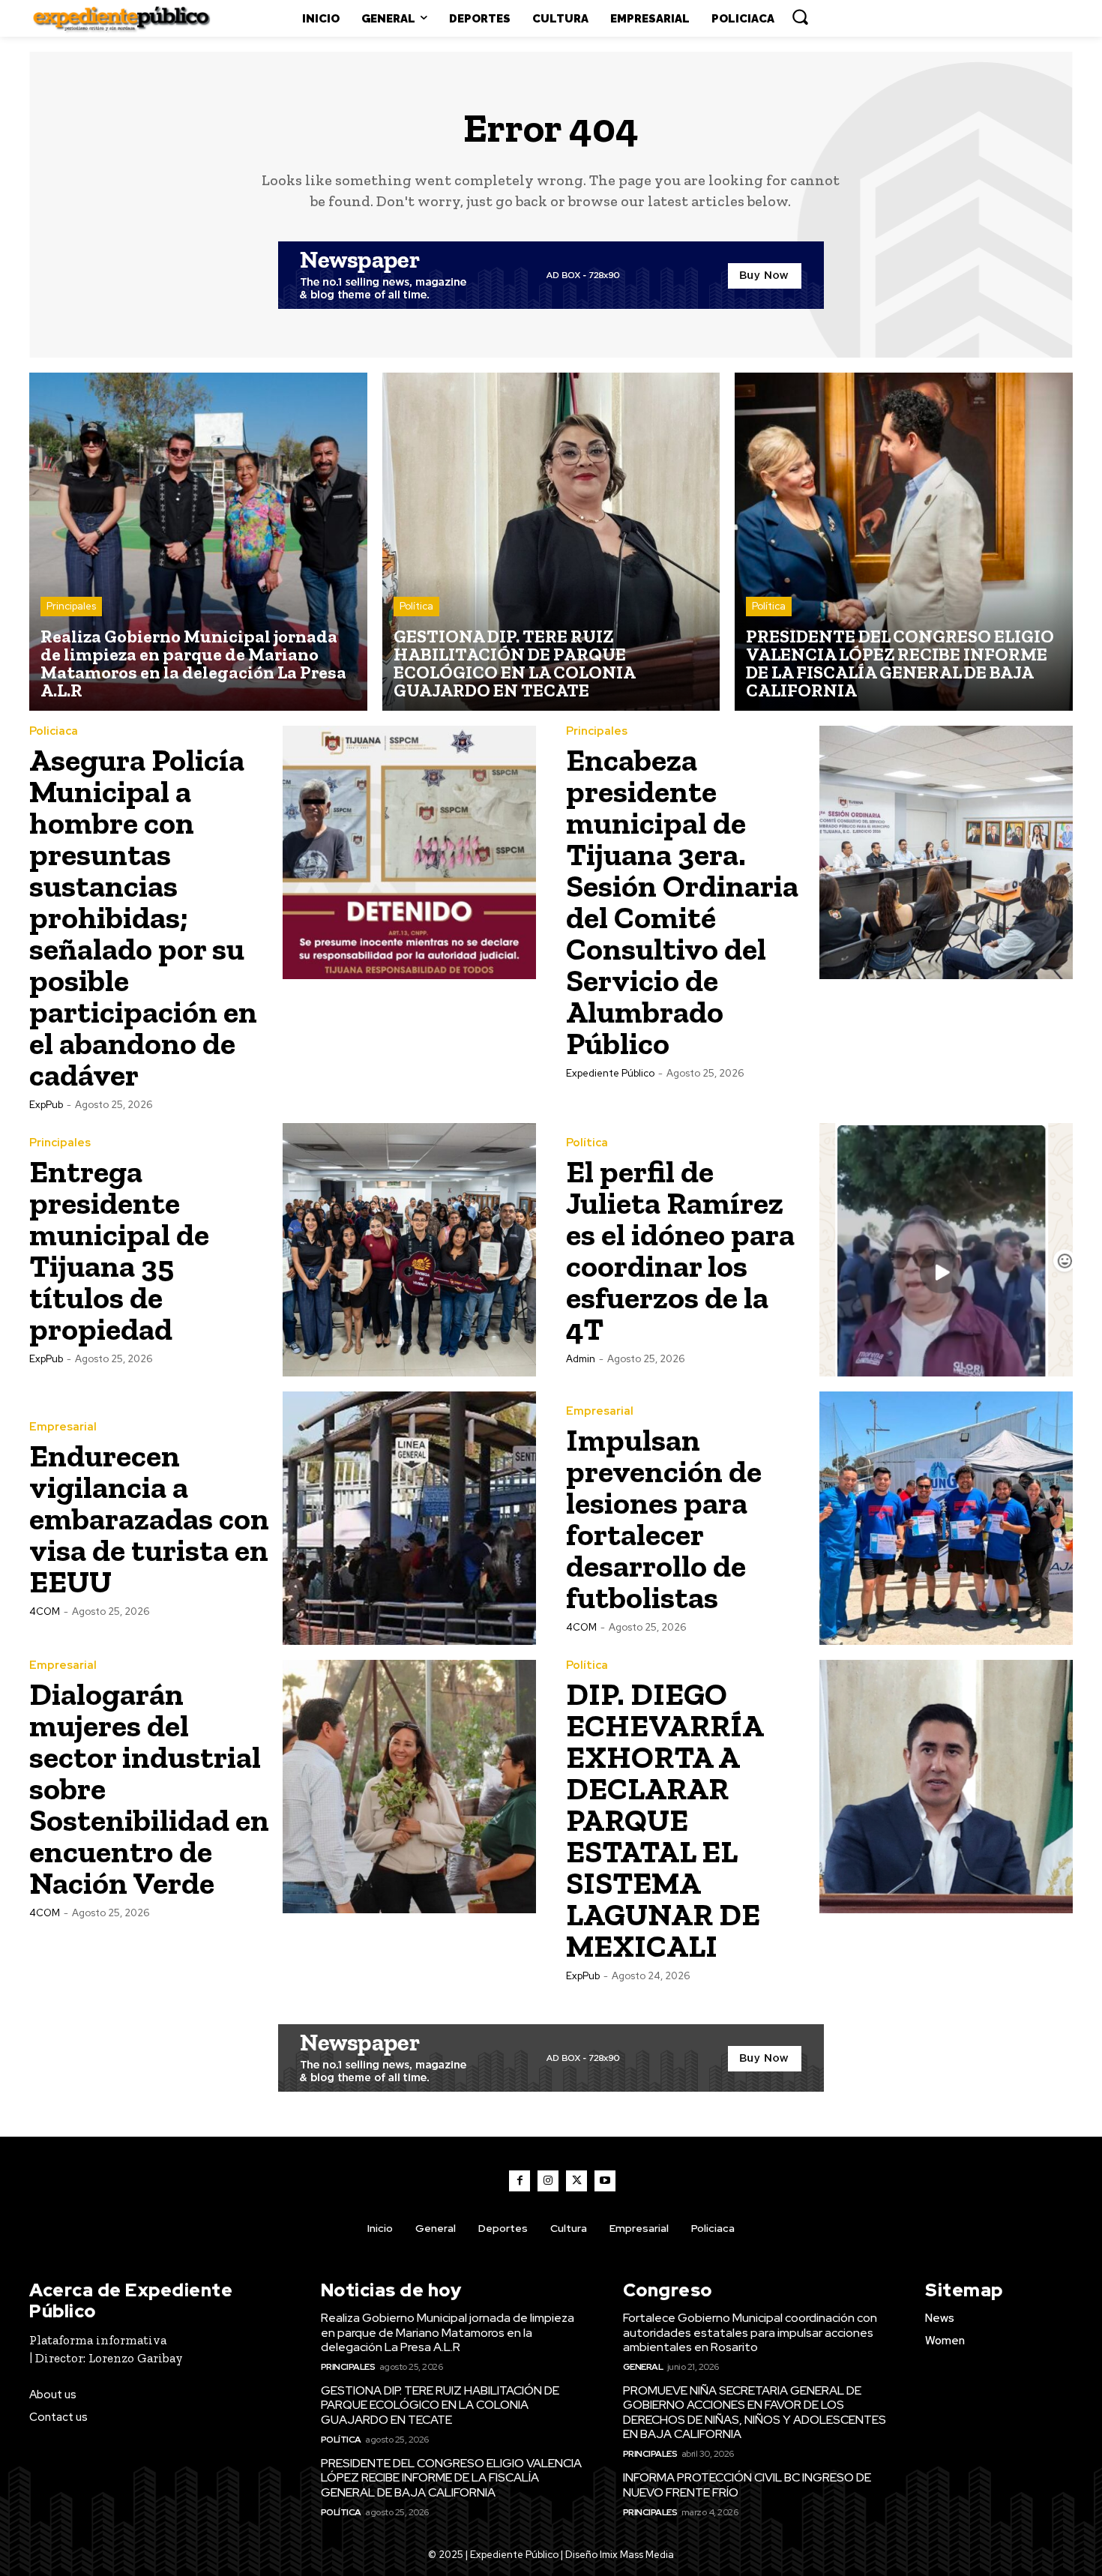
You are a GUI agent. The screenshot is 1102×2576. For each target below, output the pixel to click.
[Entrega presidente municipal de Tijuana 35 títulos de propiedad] (409, 1250)
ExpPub (46, 1105)
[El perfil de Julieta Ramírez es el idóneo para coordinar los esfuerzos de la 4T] (946, 1250)
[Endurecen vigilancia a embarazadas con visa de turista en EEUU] (409, 1518)
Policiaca (54, 731)
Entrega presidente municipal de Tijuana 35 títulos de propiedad (119, 1250)
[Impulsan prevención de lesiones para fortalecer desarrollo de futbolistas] (946, 1518)
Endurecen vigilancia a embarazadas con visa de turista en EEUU (149, 1519)
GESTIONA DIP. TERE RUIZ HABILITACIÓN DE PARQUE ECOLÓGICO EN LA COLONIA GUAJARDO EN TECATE (440, 2405)
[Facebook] (520, 2181)
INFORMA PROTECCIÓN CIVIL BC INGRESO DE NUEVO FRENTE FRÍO (747, 2485)
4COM (45, 1611)
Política (416, 606)
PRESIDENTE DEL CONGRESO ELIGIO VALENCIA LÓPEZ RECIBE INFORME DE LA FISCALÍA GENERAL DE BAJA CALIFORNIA (451, 2477)
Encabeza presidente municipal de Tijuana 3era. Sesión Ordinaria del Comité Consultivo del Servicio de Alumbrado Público (682, 902)
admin (581, 1359)
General (643, 2367)
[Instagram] (548, 2181)
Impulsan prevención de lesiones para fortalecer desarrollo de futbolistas (664, 1519)
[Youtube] (605, 2181)
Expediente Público (610, 1073)
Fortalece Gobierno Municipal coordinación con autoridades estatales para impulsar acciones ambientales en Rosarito (750, 2332)
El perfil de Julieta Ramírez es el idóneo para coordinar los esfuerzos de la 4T (680, 1250)
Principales (71, 606)
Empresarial (63, 1427)
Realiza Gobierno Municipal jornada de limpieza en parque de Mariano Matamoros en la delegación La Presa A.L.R (448, 2332)
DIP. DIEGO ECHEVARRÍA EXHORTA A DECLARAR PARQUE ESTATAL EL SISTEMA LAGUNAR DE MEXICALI (665, 1820)
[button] (800, 16)
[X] (576, 2181)
